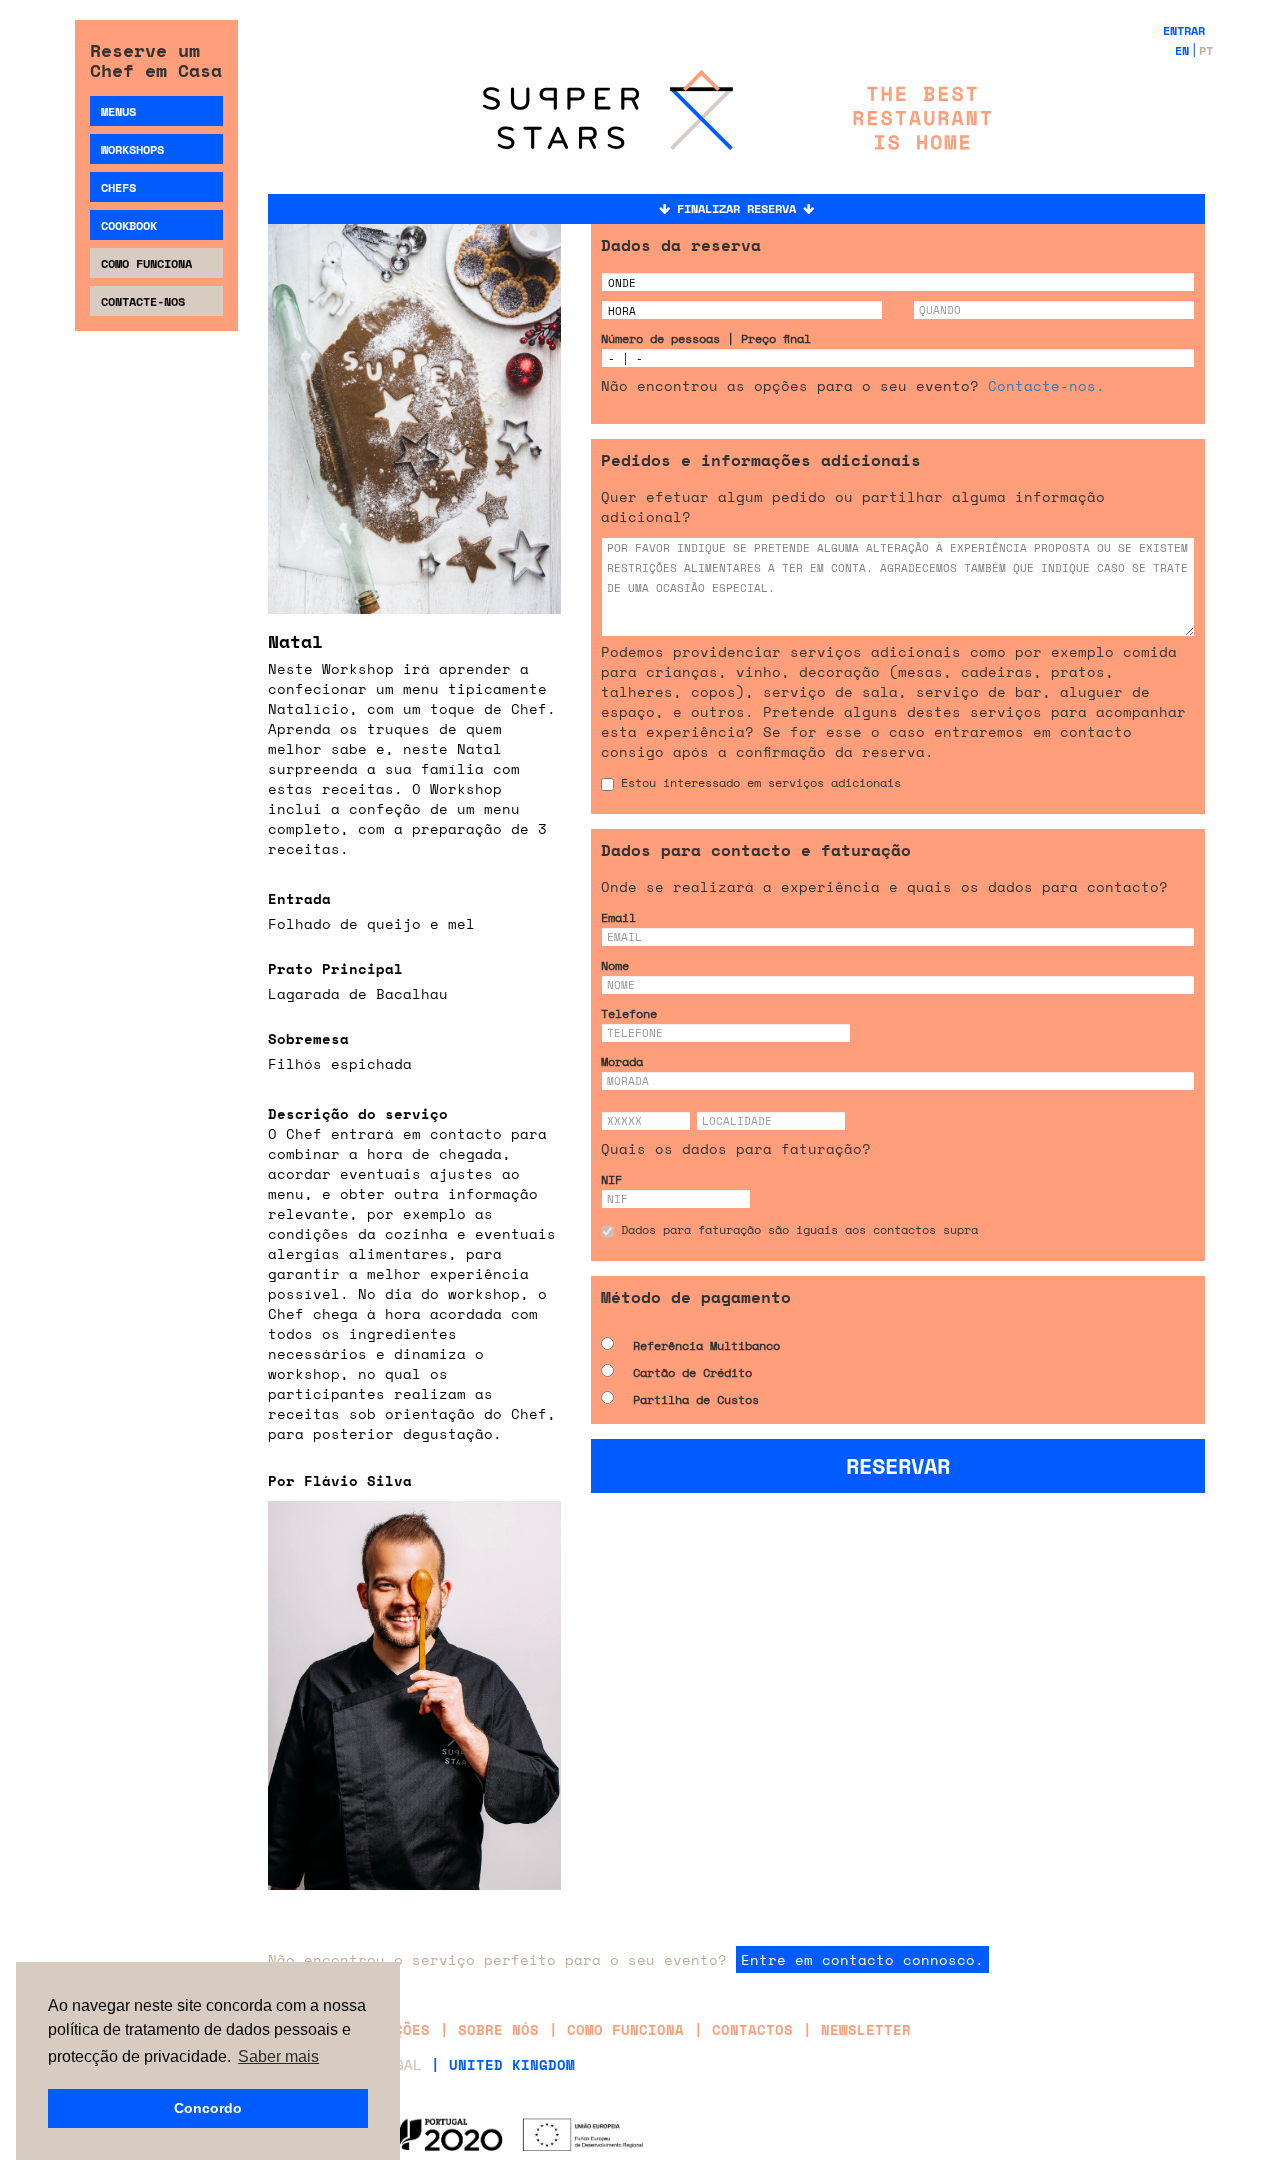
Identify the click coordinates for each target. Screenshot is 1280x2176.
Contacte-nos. (1046, 385)
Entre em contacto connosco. (862, 1959)
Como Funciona (146, 263)
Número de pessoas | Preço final (706, 338)
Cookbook (129, 225)
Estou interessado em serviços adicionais (761, 782)
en (1182, 50)
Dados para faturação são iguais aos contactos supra (799, 1229)
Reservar (898, 1465)
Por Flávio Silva (340, 1480)
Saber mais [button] (278, 2056)
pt (1206, 50)
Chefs (118, 187)
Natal (295, 641)
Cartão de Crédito (692, 1372)
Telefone (629, 1013)
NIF (611, 1179)
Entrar (1184, 30)
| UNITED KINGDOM (503, 2064)
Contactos (752, 2029)
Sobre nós (498, 2029)
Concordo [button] (208, 2108)
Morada (622, 1061)
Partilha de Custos (696, 1399)
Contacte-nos (143, 301)
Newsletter (866, 2029)
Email (618, 917)
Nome (615, 965)
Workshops (132, 149)
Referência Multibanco (706, 1345)
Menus (118, 111)
